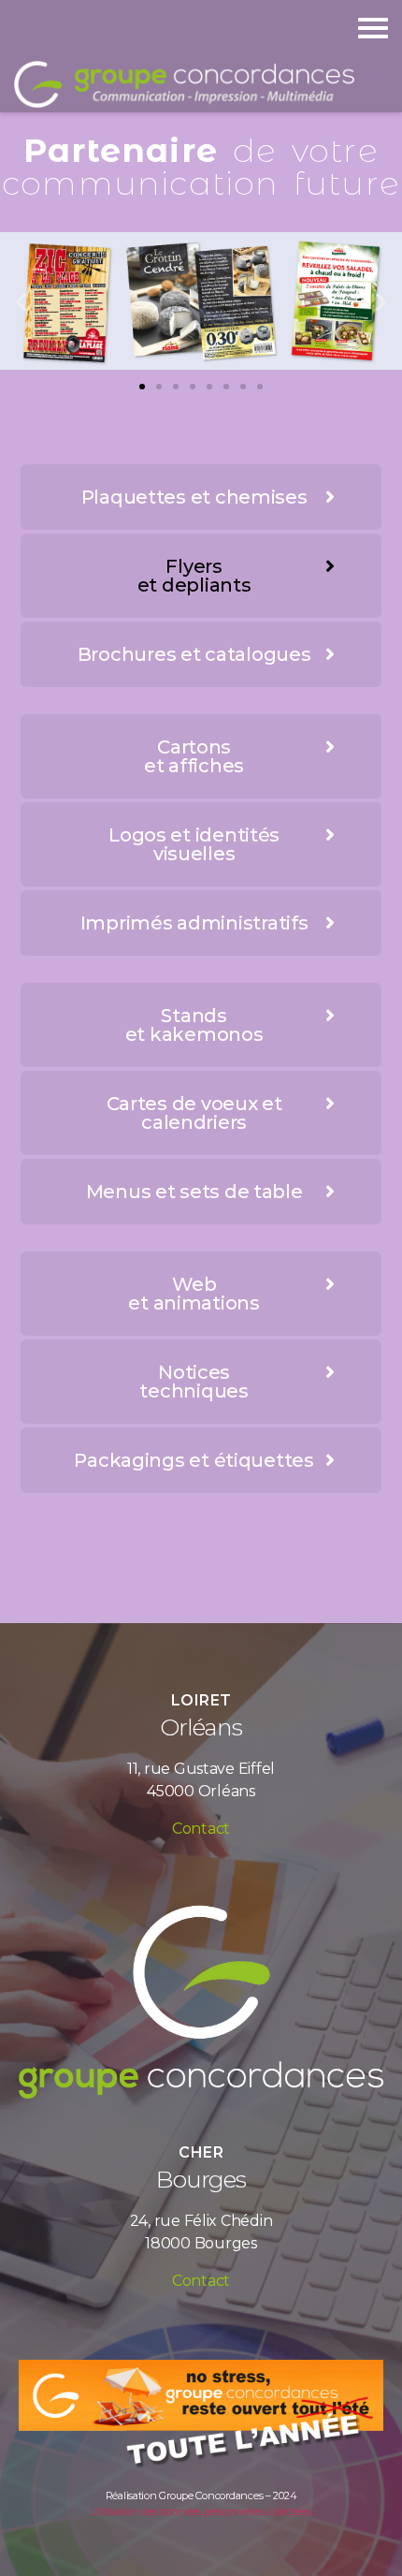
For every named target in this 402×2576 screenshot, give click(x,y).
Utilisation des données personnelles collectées (201, 2511)
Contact (201, 1829)
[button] (142, 387)
